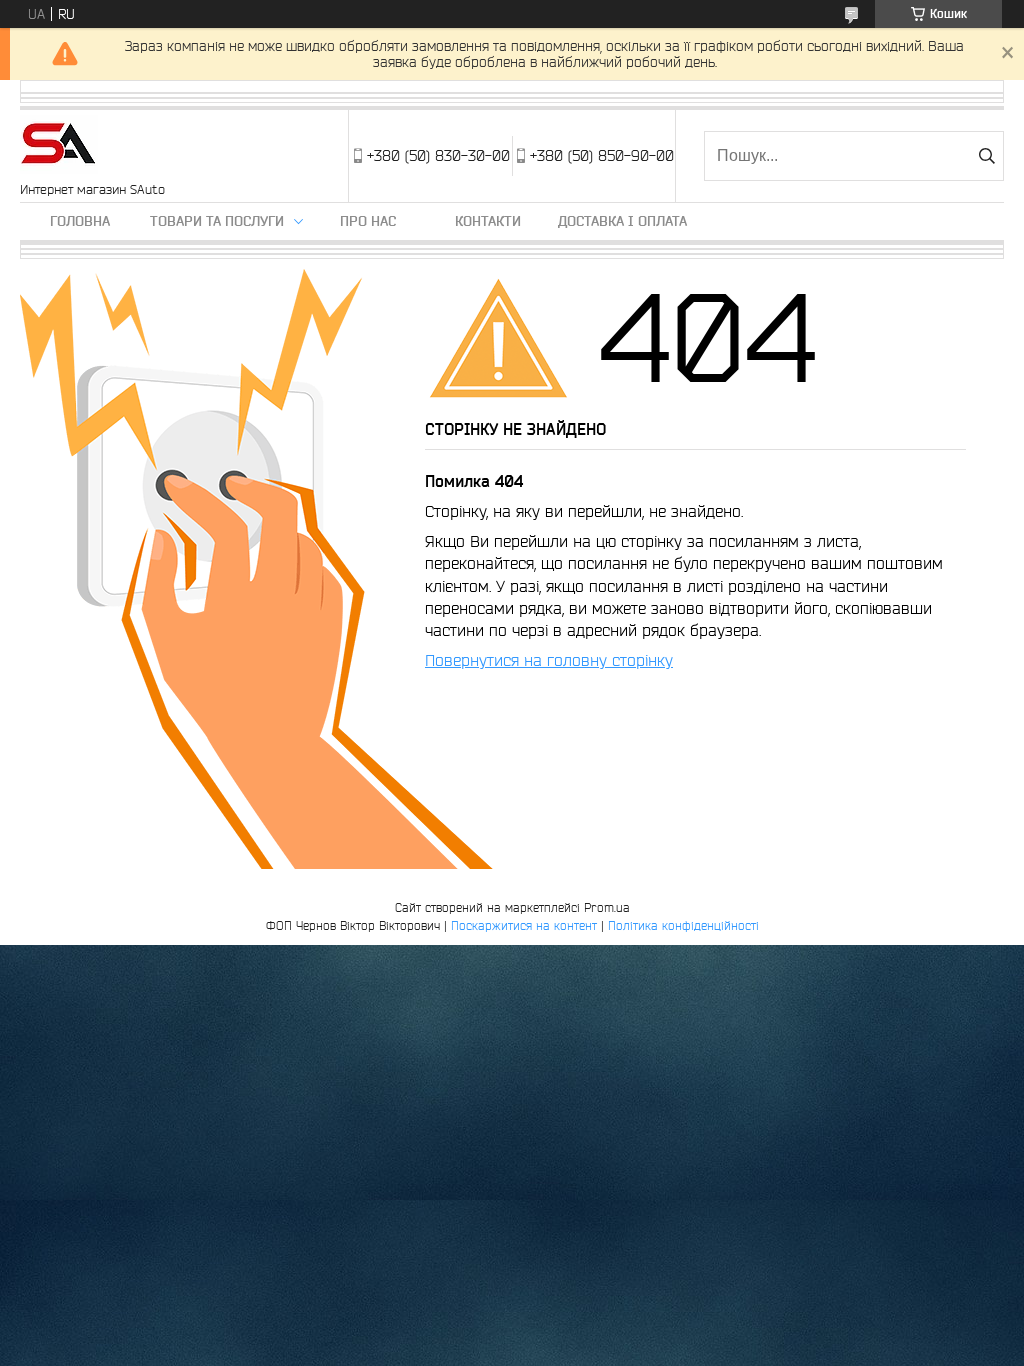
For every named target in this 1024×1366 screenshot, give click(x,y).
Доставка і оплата (622, 221)
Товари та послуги (217, 221)
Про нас (368, 221)
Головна (80, 221)
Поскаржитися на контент (524, 925)
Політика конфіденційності (683, 925)
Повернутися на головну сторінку (549, 660)
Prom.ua (607, 907)
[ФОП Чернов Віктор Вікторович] (59, 146)
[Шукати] (986, 156)
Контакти (488, 221)
